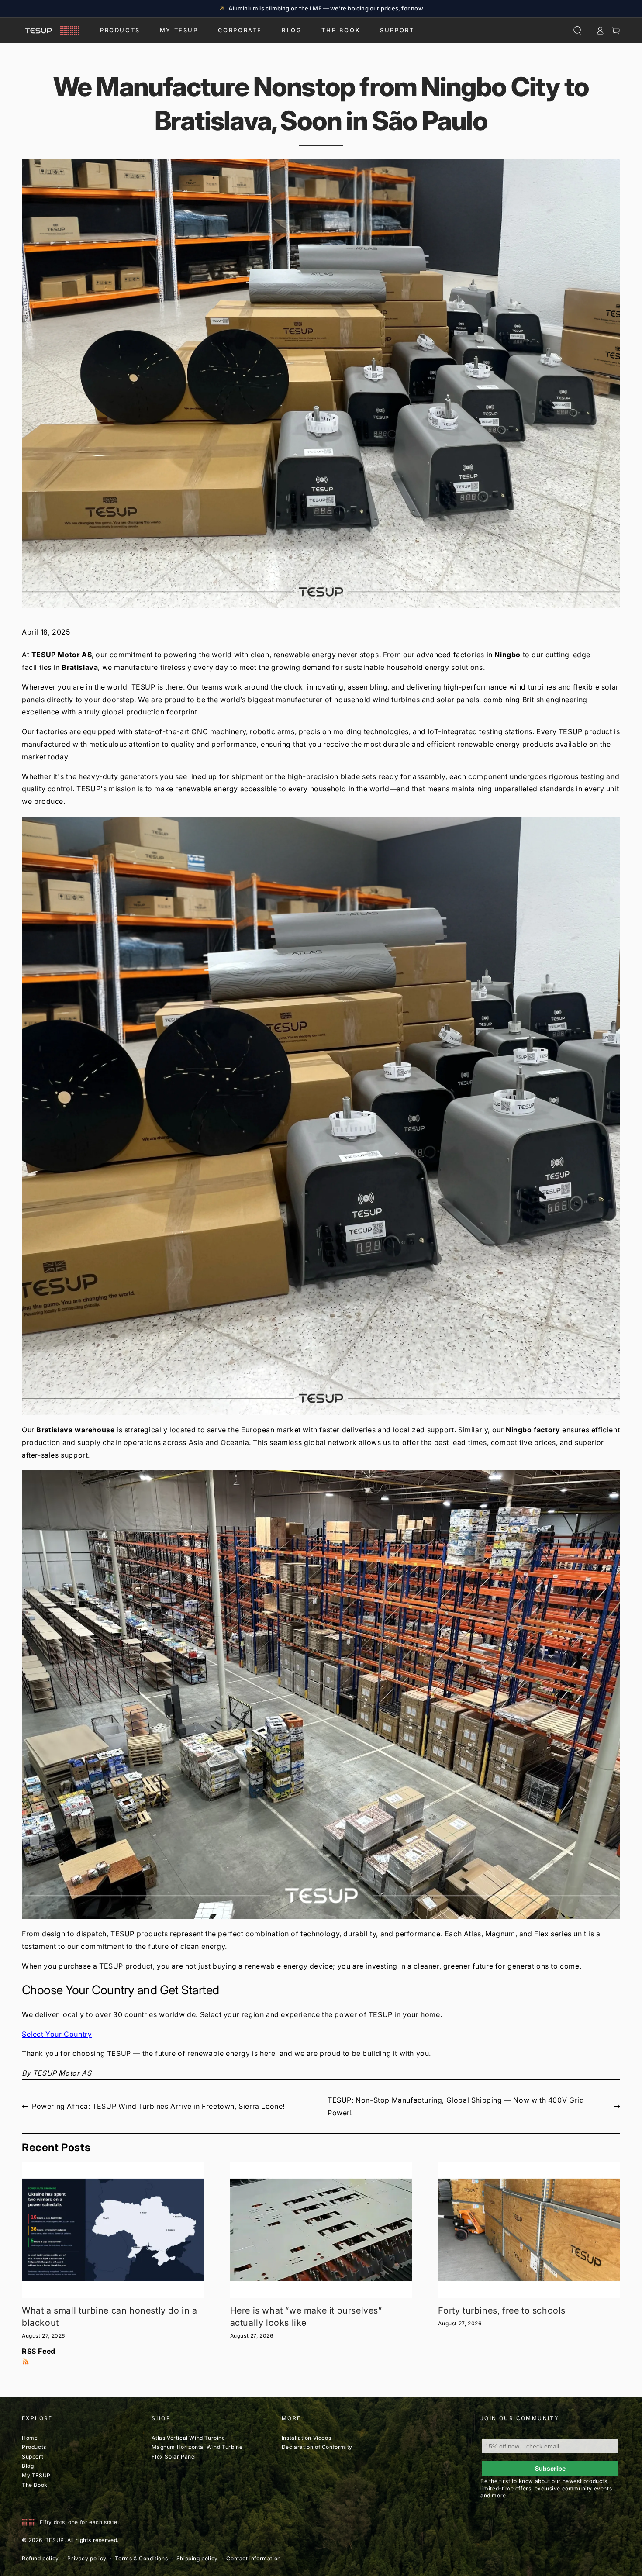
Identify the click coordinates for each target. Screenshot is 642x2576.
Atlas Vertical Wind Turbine (188, 2438)
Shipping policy (197, 2558)
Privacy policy (87, 2558)
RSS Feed (39, 2351)
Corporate (240, 30)
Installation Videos (306, 2438)
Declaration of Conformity (317, 2447)
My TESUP (36, 2475)
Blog (292, 30)
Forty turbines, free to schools (502, 2310)
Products (120, 30)
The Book (341, 30)
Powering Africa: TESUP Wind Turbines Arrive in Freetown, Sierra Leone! (158, 2106)
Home (30, 2438)
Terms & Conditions (141, 2558)
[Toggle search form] (577, 31)
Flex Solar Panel (174, 2457)
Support (397, 30)
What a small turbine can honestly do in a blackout (110, 2317)
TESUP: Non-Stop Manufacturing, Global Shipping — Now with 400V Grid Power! (456, 2106)
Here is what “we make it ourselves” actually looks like (306, 2317)
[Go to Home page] (51, 31)
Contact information (253, 2558)
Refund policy (40, 2558)
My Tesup (179, 30)
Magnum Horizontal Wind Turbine (197, 2447)
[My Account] (600, 31)
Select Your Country (57, 2034)
